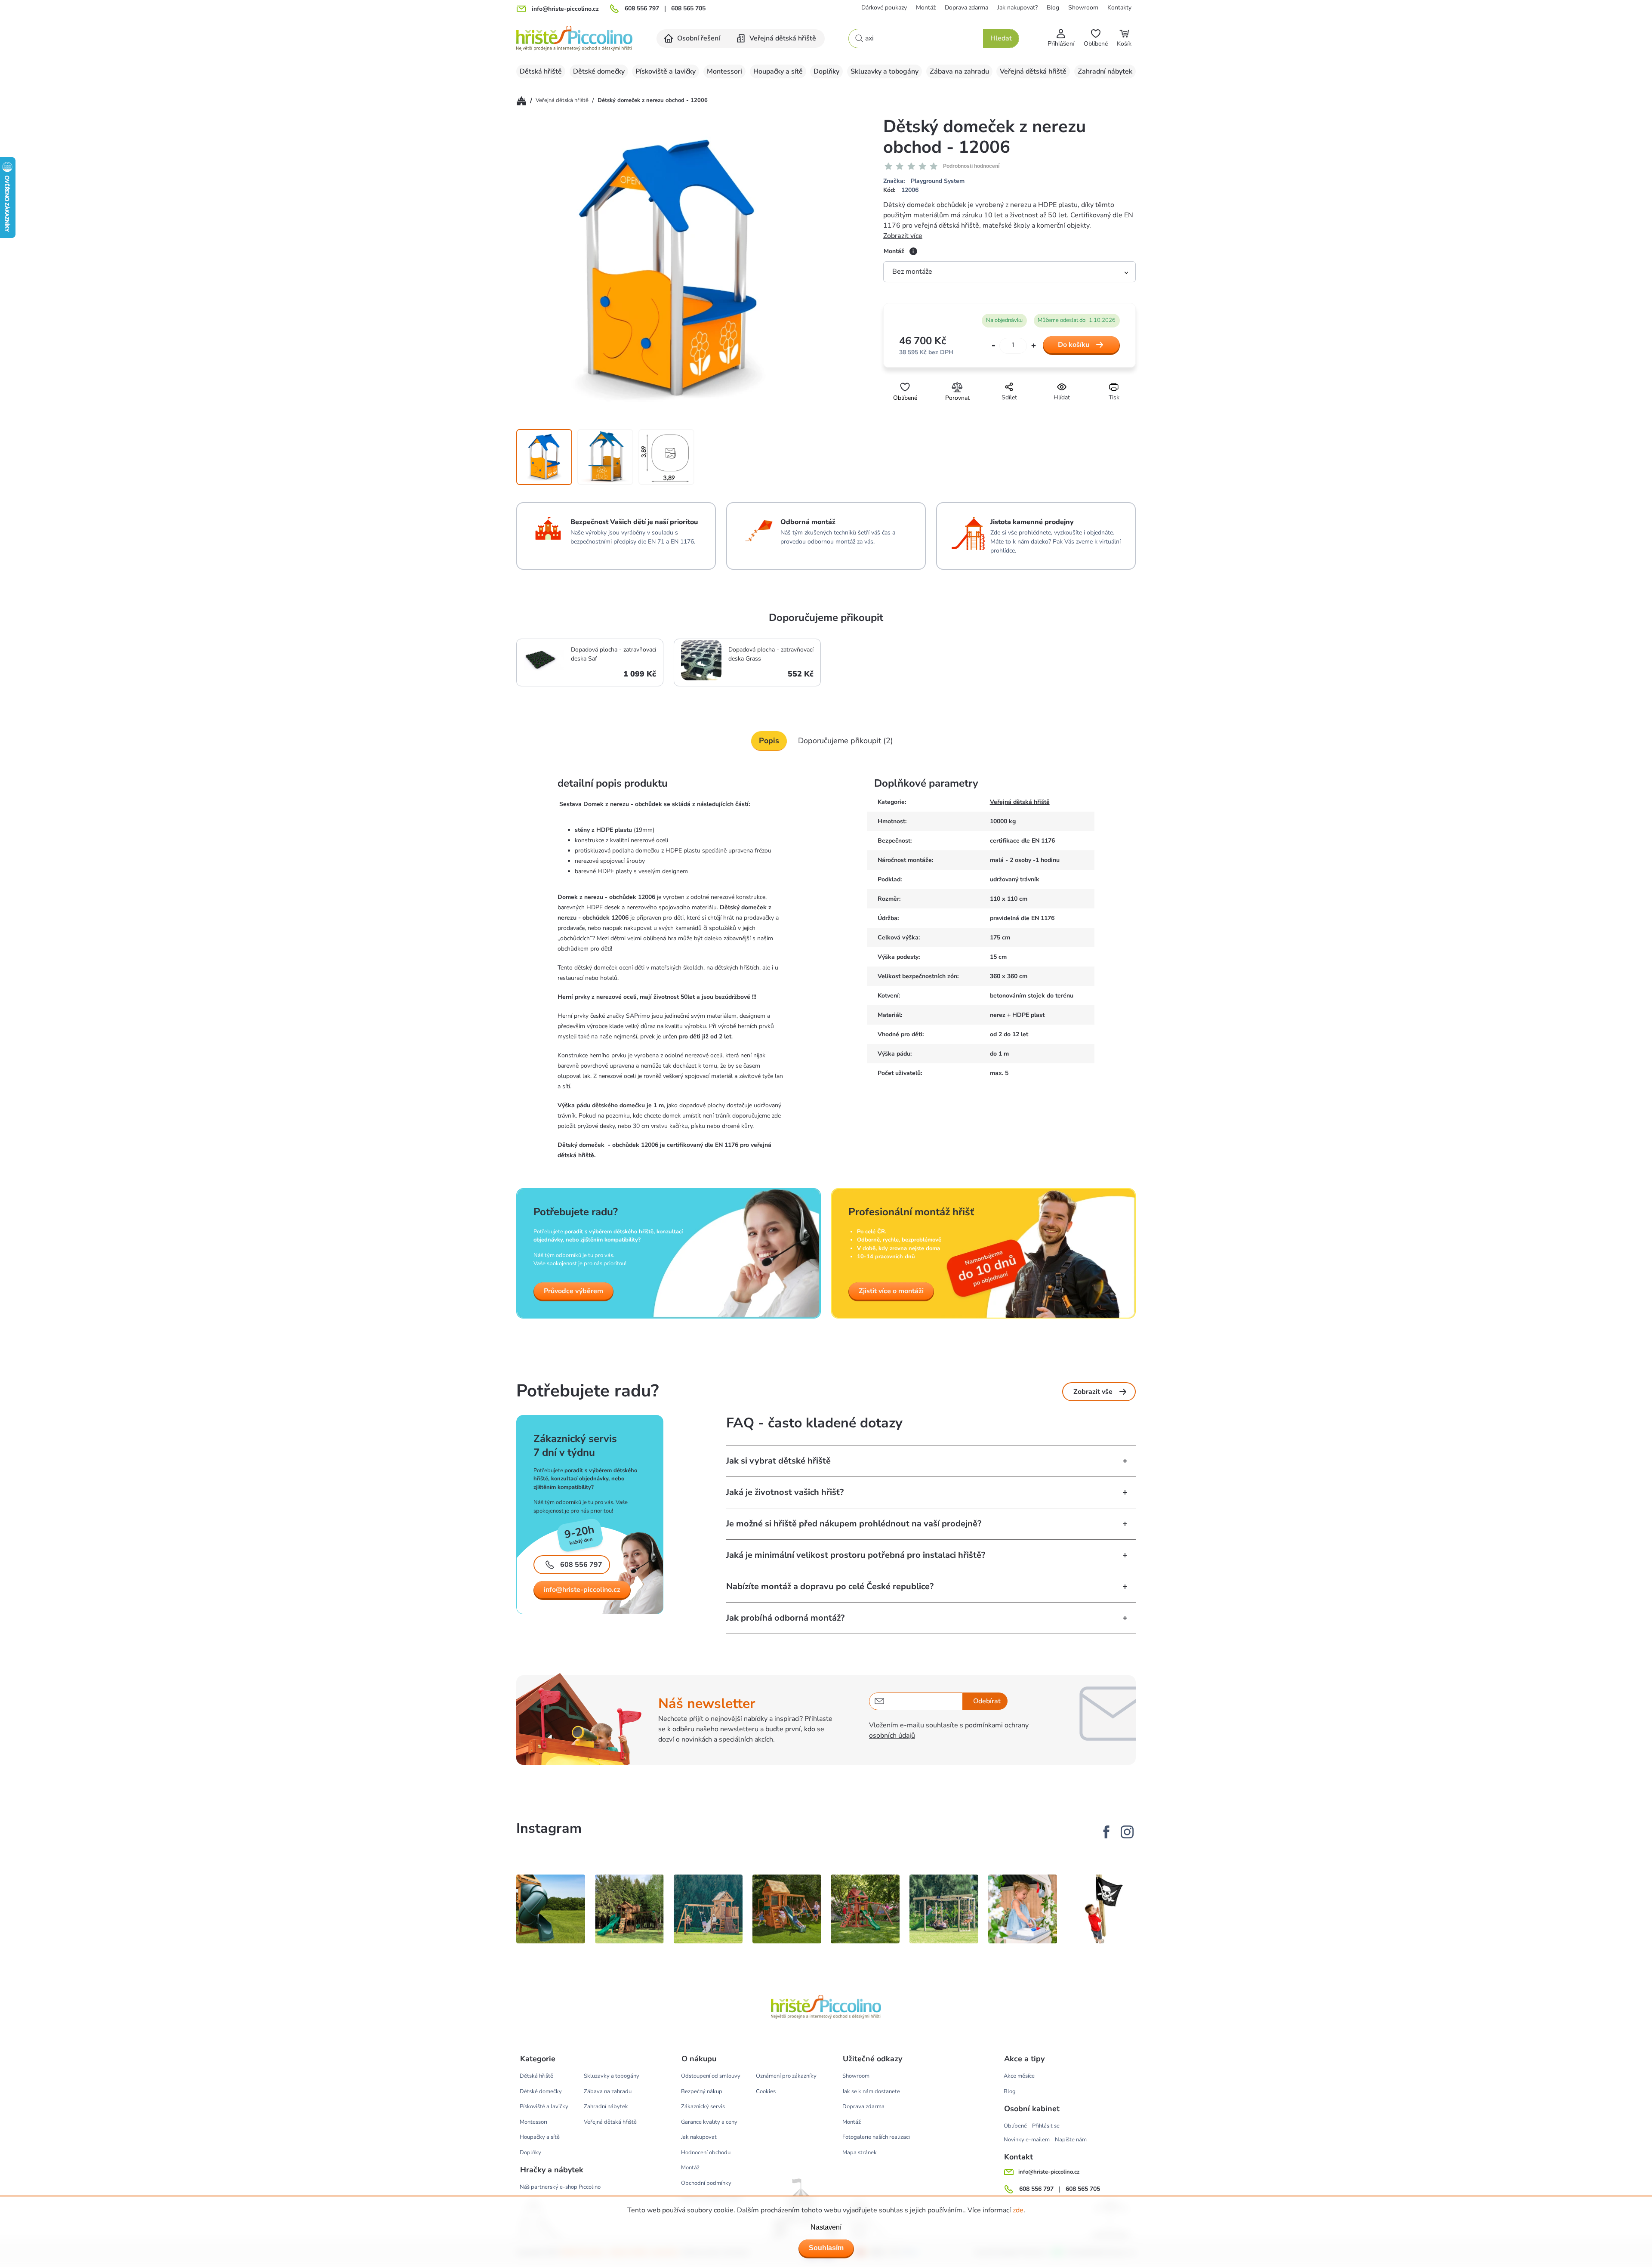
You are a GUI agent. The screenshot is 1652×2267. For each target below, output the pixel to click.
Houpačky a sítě (540, 2137)
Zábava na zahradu (608, 2091)
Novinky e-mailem (1027, 2140)
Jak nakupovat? (1017, 8)
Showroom (1083, 8)
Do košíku (1074, 345)
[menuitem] (693, 39)
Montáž (926, 8)
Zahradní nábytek (606, 2106)
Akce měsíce (1019, 2076)
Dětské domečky (541, 2091)
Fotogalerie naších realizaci (876, 2137)
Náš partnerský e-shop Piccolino (560, 2187)
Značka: (924, 181)
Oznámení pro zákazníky (786, 2076)
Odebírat (987, 1701)
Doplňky (530, 2153)
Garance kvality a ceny (709, 2122)
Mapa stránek (860, 2153)
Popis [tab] (769, 741)
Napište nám (1071, 2140)
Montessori (533, 2122)
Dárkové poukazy (884, 8)
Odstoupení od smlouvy (711, 2076)
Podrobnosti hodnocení (971, 166)
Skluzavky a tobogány (612, 2076)
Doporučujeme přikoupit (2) (846, 741)
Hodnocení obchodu (706, 2153)
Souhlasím (826, 2248)
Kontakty (1119, 8)
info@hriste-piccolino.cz (582, 1590)
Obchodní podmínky (706, 2183)
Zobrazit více (903, 236)
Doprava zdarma (966, 8)
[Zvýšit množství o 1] (1034, 345)
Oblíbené (1015, 2126)
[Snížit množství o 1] (994, 346)
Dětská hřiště (536, 2076)
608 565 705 (688, 9)
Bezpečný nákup (702, 2091)
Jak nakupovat (699, 2137)
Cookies (766, 2091)
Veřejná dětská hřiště (1020, 802)
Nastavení (826, 2227)
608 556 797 (642, 9)
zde (1018, 2210)
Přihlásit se (1046, 2126)
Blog (1053, 8)
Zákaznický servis (703, 2106)
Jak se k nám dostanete (871, 2091)
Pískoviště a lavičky (544, 2106)
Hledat (1001, 38)
